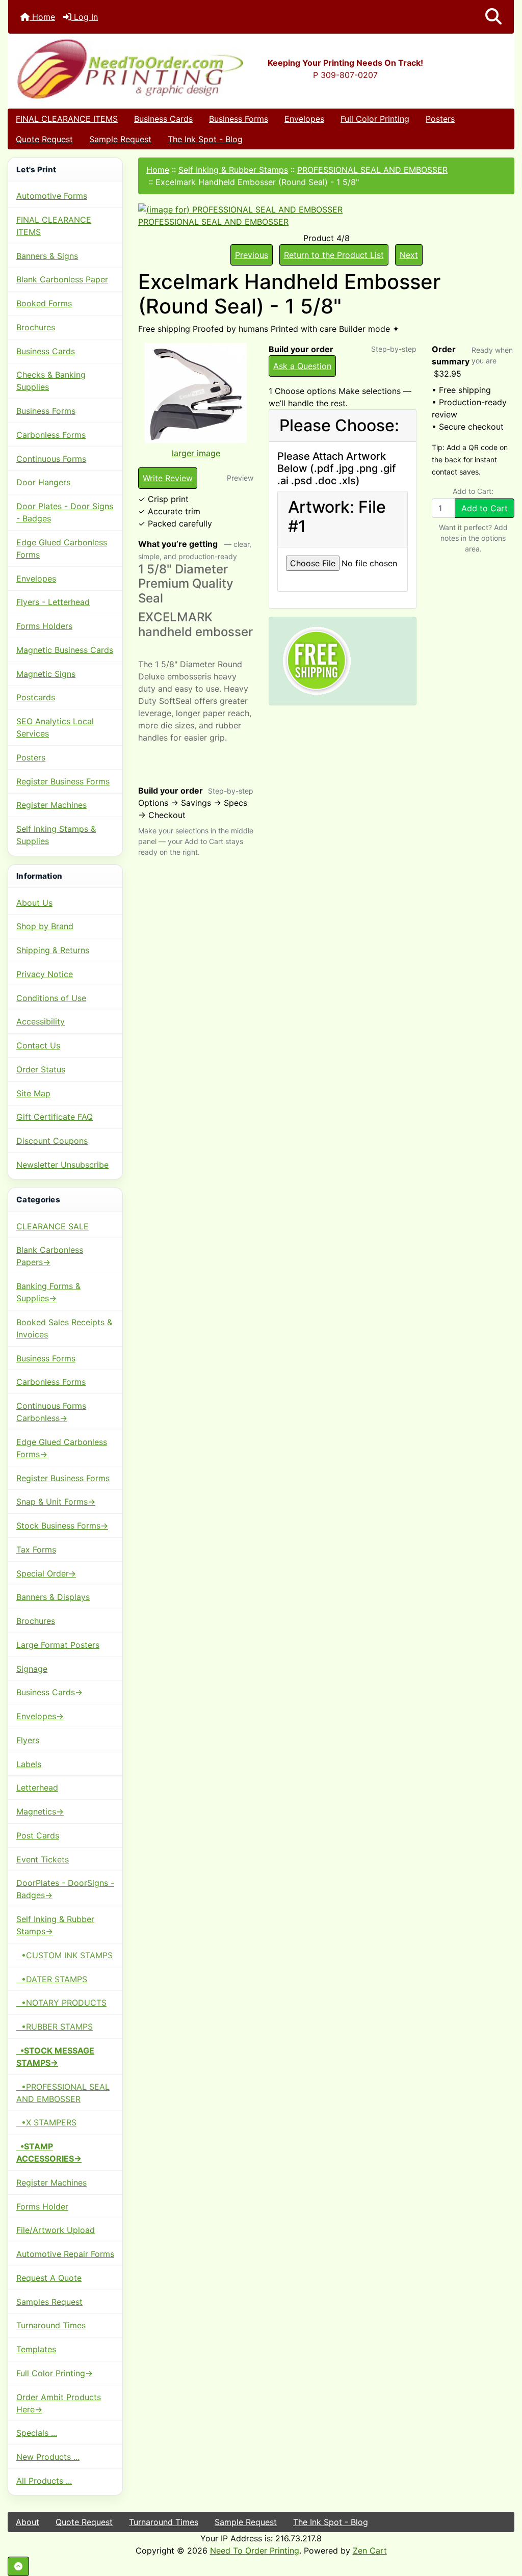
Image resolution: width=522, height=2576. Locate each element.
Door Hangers (43, 482)
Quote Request (44, 139)
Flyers (28, 1740)
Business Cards (163, 119)
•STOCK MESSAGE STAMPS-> (55, 2057)
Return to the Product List (334, 255)
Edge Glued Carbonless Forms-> (62, 1448)
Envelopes (304, 119)
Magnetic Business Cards (65, 650)
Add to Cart (485, 508)
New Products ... (48, 2457)
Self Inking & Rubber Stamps (233, 170)
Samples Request (49, 2302)
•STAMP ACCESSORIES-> (49, 2152)
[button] (493, 17)
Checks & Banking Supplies (51, 381)
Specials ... (37, 2433)
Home (42, 17)
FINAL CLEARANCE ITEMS (67, 119)
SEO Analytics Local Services (55, 727)
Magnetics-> (40, 1811)
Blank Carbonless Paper (62, 279)
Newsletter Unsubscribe (62, 1165)
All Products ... (44, 2481)
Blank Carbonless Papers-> (50, 1256)
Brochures (36, 327)
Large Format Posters (58, 1645)
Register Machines (51, 805)
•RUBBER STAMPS (55, 2027)
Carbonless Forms (51, 435)
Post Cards (38, 1835)
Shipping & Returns (53, 950)
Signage (32, 1669)
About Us (34, 903)
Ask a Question (302, 366)
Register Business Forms (63, 781)
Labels (29, 1764)
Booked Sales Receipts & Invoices (64, 1328)
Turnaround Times (51, 2325)
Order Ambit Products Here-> (59, 2403)
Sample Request (120, 139)
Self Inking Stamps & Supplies (56, 835)
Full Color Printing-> (55, 2373)
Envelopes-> (40, 1716)
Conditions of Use (51, 998)
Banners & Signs (47, 256)
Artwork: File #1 (337, 517)
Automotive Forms (52, 196)
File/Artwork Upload (56, 2230)
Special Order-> (46, 1573)
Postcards (36, 697)
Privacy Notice (45, 974)
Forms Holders (44, 626)
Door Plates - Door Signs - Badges (65, 512)
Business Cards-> (49, 1692)
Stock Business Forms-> (62, 1526)
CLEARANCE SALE (53, 1226)
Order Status (41, 1069)
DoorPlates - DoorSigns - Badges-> (65, 1889)
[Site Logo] (93, 69)
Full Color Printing (375, 119)
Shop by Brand (45, 926)
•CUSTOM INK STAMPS (64, 1955)
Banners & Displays (53, 1597)
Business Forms (239, 119)
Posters (440, 119)
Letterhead (37, 1788)
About (28, 2522)
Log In (85, 17)
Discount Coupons (52, 1141)
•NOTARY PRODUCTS (61, 2003)
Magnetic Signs (46, 674)
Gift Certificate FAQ (55, 1117)
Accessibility (41, 1021)
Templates (36, 2349)
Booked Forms (44, 303)
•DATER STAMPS (52, 1979)
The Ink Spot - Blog (205, 139)
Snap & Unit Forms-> (56, 1502)
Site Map (33, 1093)
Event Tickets (43, 1859)
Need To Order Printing (255, 2551)
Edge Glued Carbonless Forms (62, 548)
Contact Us (38, 1045)
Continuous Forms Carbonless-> (51, 1412)
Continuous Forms (51, 459)
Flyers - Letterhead (53, 602)
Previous (252, 255)
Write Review (168, 478)
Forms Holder (42, 2206)
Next (409, 255)
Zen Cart (370, 2551)
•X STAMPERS (46, 2122)
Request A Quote (49, 2278)
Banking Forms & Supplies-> (48, 1292)
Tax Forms (36, 1549)
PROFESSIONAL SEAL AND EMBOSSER (372, 170)
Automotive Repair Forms (65, 2254)
